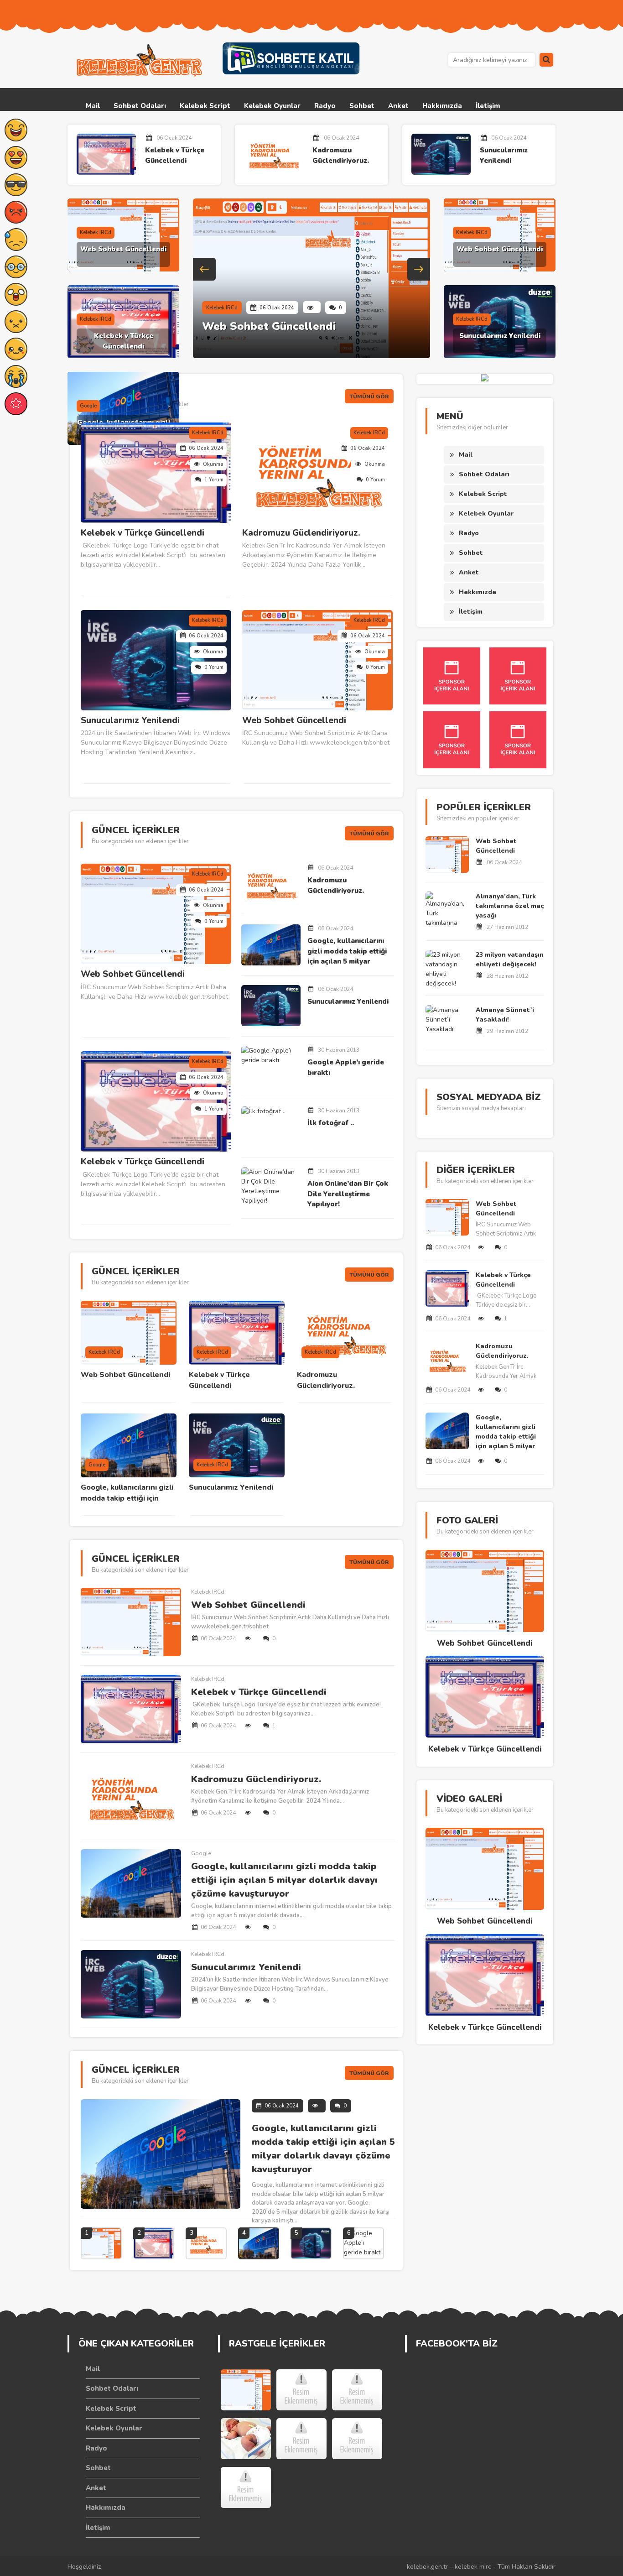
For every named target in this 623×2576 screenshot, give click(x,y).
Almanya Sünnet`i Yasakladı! (505, 1015)
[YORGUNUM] (357, 2390)
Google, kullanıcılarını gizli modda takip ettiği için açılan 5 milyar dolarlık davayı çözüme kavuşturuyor (347, 952)
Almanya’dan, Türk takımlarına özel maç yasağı (510, 906)
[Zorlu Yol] (357, 2439)
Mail (93, 106)
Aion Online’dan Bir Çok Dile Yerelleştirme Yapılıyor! (348, 1194)
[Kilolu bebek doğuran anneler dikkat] (246, 2439)
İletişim (488, 106)
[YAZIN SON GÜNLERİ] (301, 2439)
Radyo (325, 106)
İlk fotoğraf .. (331, 1123)
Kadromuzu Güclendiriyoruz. (341, 155)
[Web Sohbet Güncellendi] (246, 2390)
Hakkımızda (442, 106)
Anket (398, 106)
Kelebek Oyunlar (272, 106)
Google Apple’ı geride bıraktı (346, 1067)
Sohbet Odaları (140, 106)
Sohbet (362, 106)
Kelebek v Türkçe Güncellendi (175, 155)
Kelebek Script (205, 106)
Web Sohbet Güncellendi (123, 249)
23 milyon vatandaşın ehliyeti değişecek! (510, 959)
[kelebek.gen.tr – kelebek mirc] (140, 61)
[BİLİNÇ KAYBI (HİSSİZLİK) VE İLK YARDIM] (246, 2487)
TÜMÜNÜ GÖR (369, 396)
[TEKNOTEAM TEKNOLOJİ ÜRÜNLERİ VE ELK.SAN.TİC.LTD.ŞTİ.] (301, 2390)
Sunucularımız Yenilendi (504, 155)
